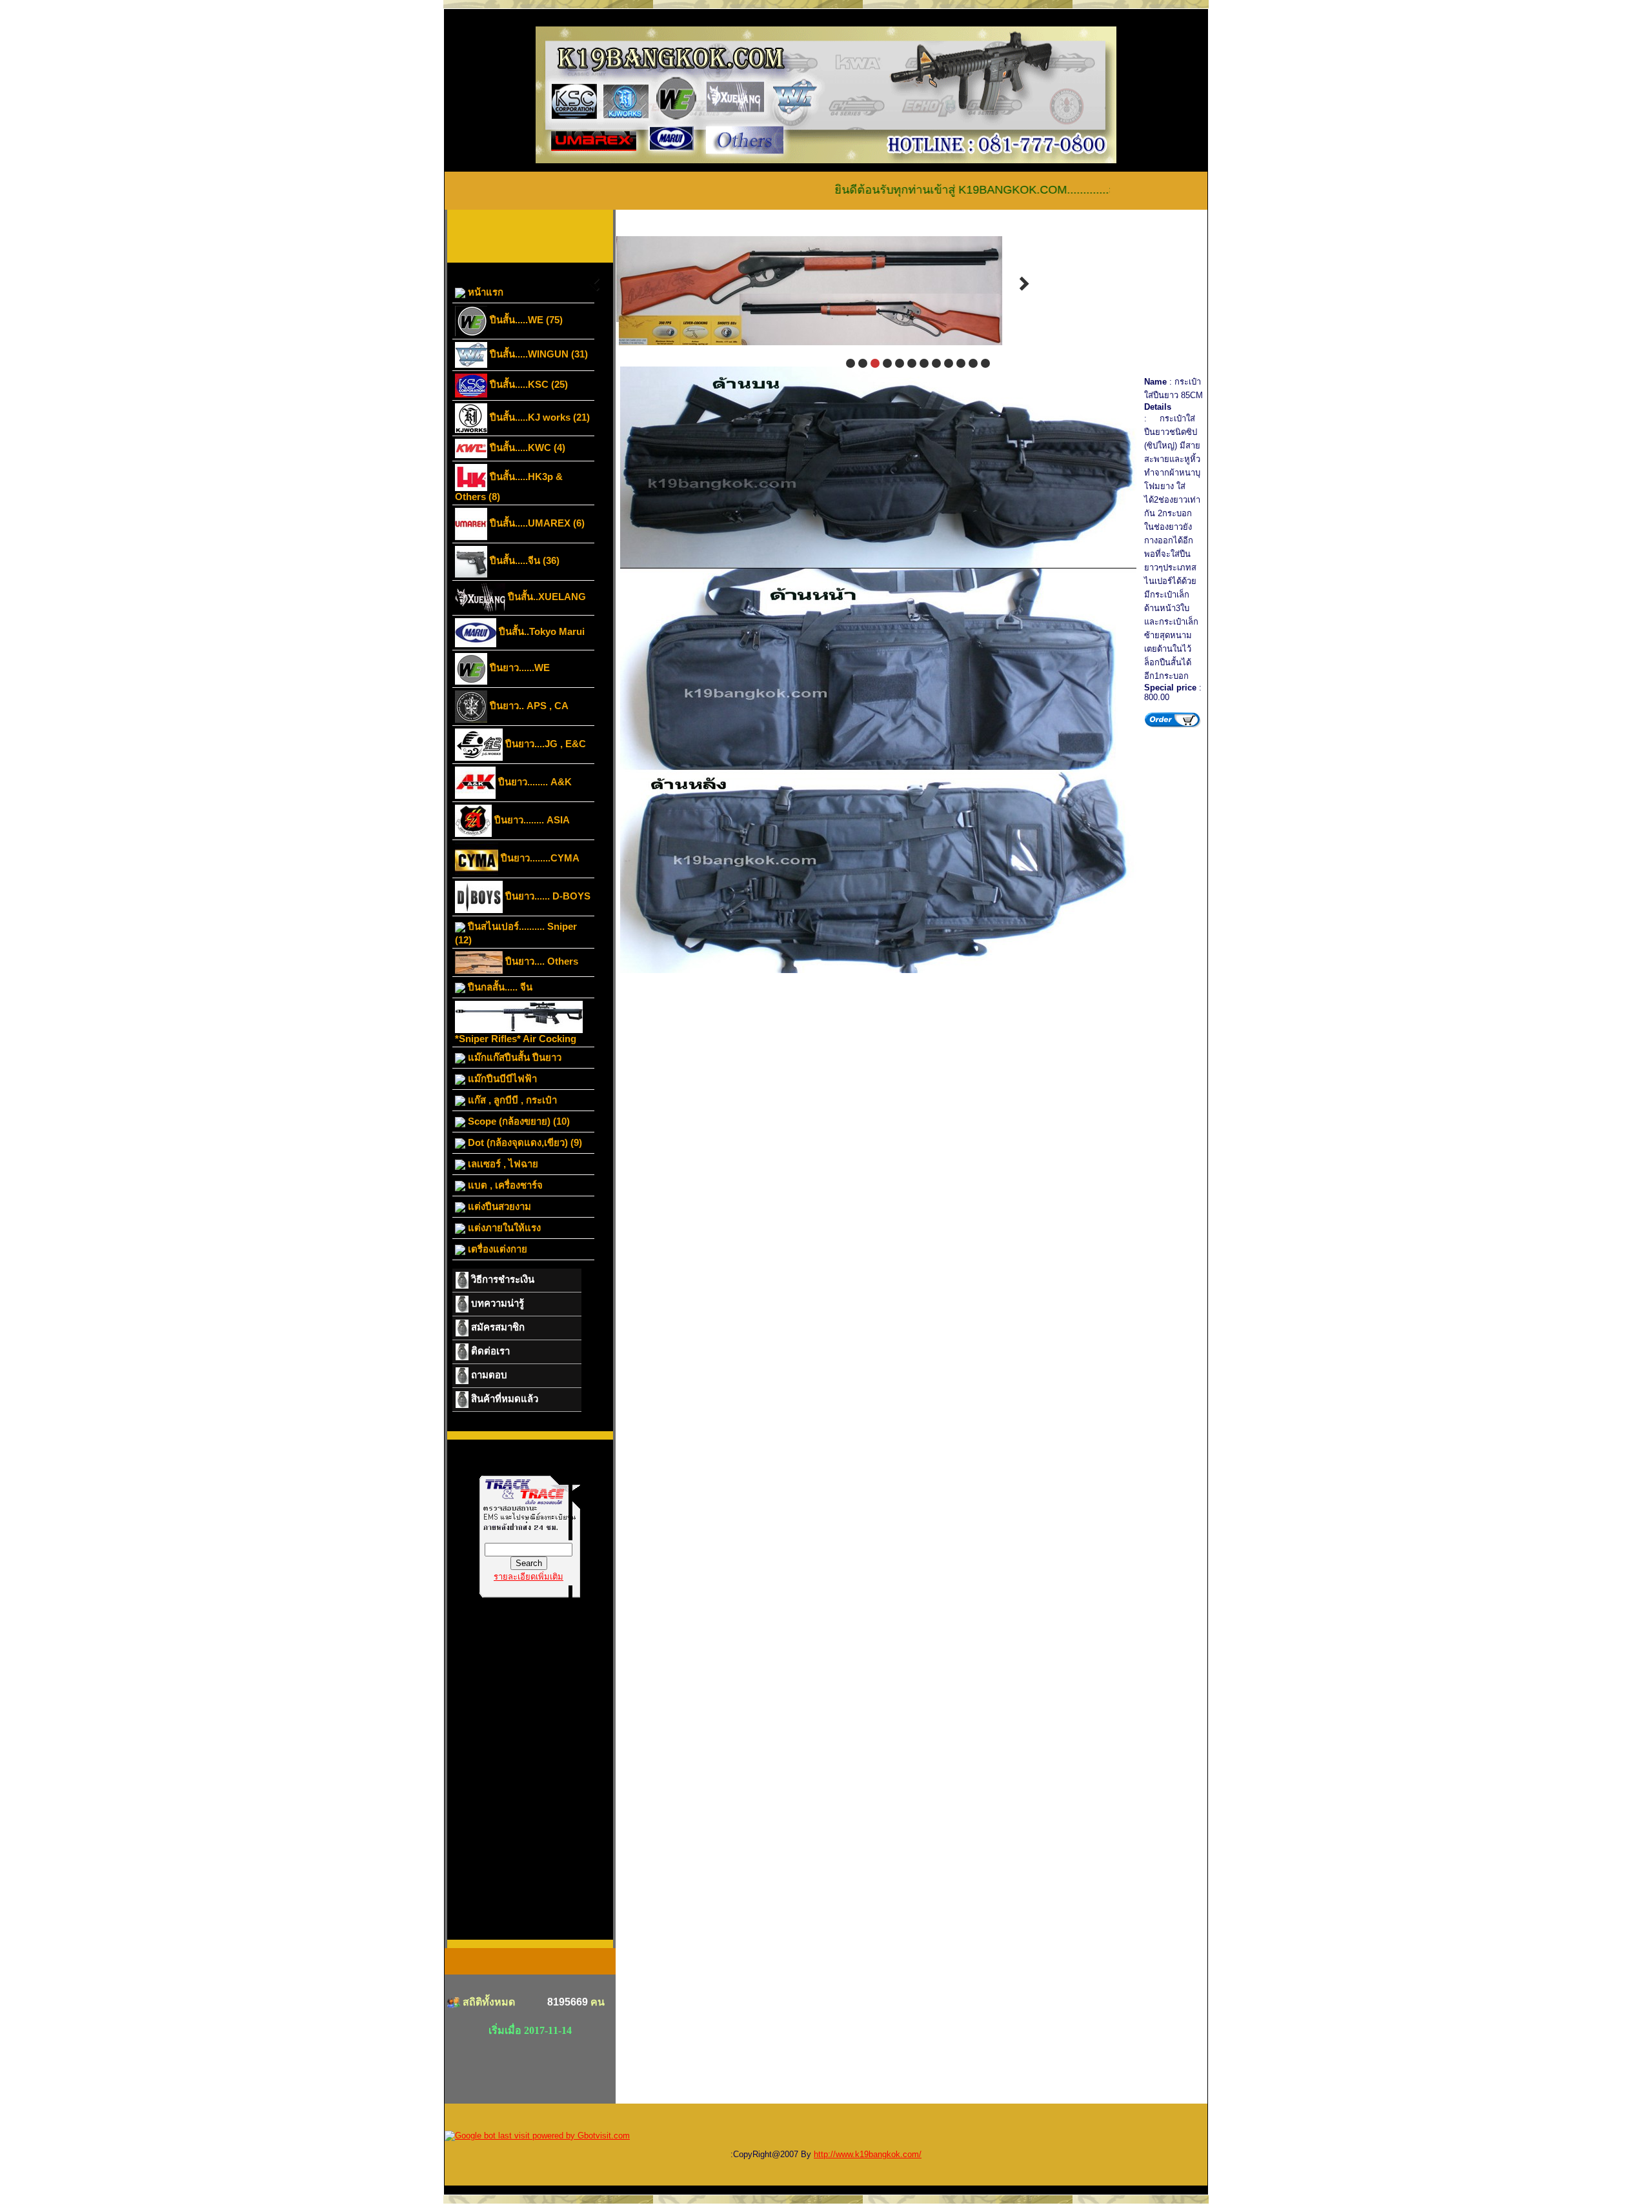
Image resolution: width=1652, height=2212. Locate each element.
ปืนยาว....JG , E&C (544, 744)
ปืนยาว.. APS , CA (528, 706)
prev (594, 284)
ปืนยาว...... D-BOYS (547, 896)
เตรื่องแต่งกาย (496, 1249)
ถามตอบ (488, 1375)
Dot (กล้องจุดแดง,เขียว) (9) (524, 1142)
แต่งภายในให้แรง (503, 1228)
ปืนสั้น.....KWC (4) (526, 447)
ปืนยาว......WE (519, 668)
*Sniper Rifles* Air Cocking (516, 1039)
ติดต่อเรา (489, 1351)
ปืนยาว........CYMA (539, 858)
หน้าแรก (484, 292)
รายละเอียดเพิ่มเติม (529, 1577)
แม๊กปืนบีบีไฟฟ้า (501, 1079)
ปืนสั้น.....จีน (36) (523, 560)
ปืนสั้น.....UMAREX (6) (536, 523)
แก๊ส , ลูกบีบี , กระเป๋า (511, 1100)
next (1024, 284)
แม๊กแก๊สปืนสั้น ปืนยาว (513, 1057)
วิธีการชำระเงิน (501, 1279)
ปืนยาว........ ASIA (531, 820)
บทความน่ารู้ (496, 1303)
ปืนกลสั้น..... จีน (499, 987)
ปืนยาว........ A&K (534, 782)
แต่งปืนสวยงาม (498, 1206)
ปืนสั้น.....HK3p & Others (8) (509, 487)
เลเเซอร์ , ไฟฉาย (502, 1164)
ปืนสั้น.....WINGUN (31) (538, 354)
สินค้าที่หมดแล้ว (503, 1399)
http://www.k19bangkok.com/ (868, 2154)
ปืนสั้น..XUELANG (546, 597)
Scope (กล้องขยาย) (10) (518, 1121)
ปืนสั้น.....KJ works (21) (539, 417)
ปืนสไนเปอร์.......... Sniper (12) (516, 933)
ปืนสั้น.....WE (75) (525, 320)
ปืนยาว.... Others (540, 961)
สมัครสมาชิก (497, 1327)
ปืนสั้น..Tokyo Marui (540, 631)
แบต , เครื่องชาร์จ (504, 1185)
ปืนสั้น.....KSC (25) (528, 384)
